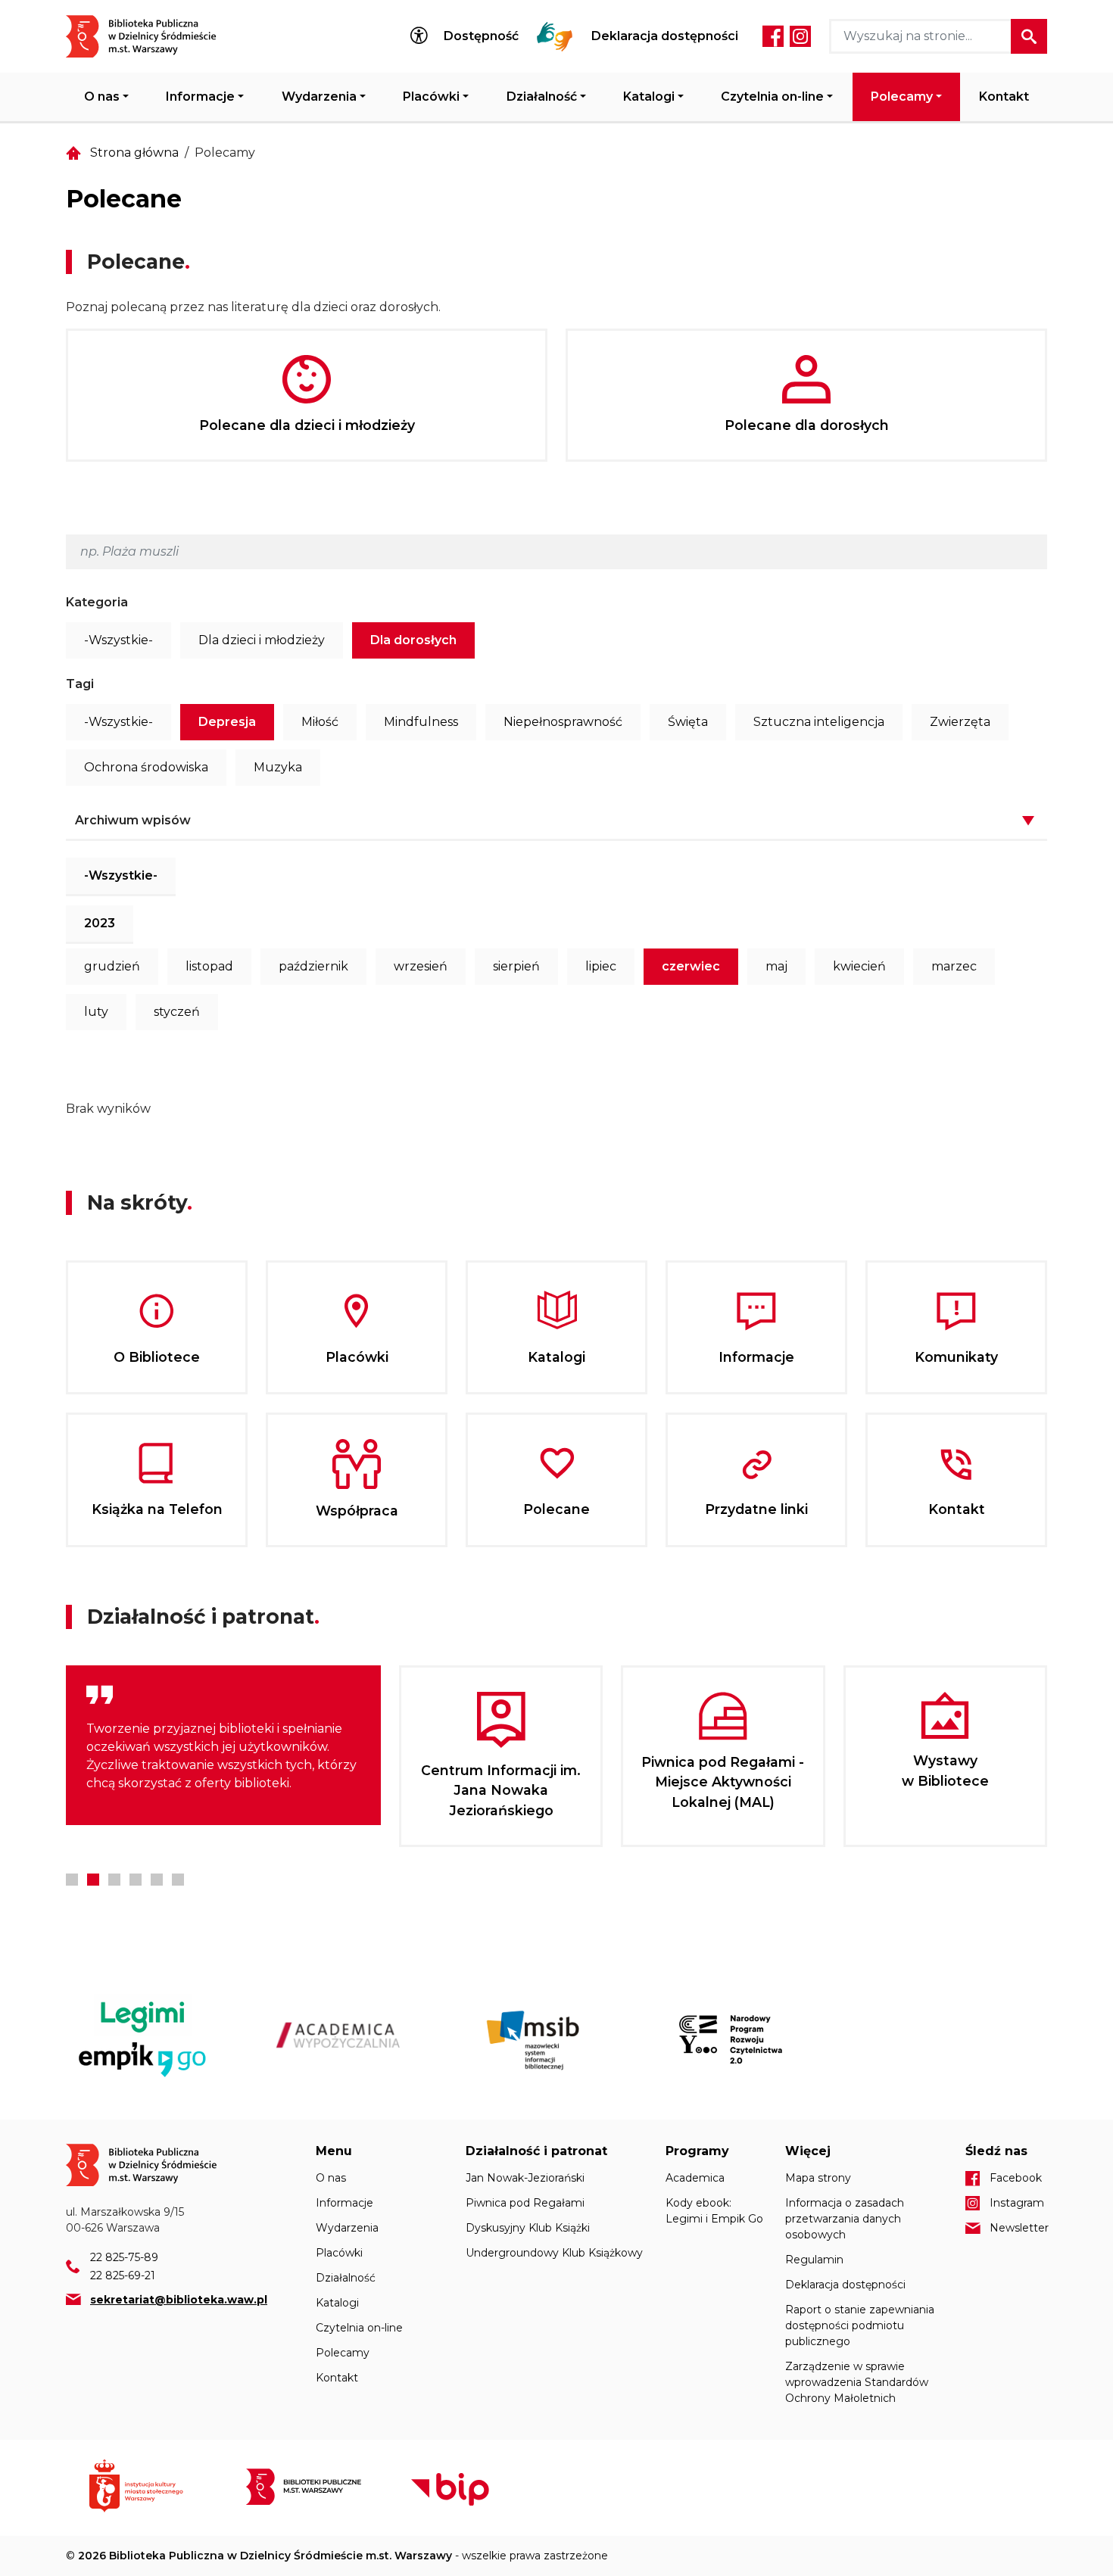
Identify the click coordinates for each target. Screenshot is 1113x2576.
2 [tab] (93, 1880)
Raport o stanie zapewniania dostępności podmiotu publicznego (860, 2325)
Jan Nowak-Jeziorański (525, 2178)
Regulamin (814, 2260)
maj (776, 966)
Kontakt (1004, 97)
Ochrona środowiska (146, 767)
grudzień (112, 966)
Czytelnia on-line (772, 97)
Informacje (200, 97)
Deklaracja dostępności (665, 36)
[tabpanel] (223, 1745)
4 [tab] (136, 1880)
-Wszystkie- (118, 640)
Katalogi (649, 97)
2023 (100, 923)
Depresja (227, 722)
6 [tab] (178, 1880)
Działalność (542, 97)
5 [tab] (157, 1880)
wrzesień (421, 966)
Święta (688, 722)
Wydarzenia (319, 97)
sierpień (516, 966)
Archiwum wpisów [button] (133, 820)
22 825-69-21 (123, 2275)
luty (96, 1012)
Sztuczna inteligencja (819, 722)
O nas (102, 97)
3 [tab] (114, 1880)
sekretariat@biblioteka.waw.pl (179, 2300)
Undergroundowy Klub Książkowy (554, 2253)
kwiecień (859, 966)
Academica (695, 2178)
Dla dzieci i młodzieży (262, 640)
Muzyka (278, 767)
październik (313, 966)
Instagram (800, 36)
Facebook (773, 36)
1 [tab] (72, 1880)
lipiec (601, 966)
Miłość (320, 722)
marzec (954, 966)
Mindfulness (421, 722)
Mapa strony (818, 2178)
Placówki (431, 97)
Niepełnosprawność (563, 722)
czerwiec (691, 966)
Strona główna (134, 153)
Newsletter (1018, 2228)
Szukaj (1029, 36)
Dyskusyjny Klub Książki (528, 2228)
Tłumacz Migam (555, 36)
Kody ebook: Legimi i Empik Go (714, 2211)
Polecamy (902, 97)
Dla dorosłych (413, 640)
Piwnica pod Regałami (525, 2203)
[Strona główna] (150, 36)
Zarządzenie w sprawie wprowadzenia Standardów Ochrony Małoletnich (857, 2382)
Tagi (80, 684)
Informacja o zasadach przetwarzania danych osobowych (845, 2219)
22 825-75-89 (124, 2257)
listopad (209, 966)
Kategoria (97, 602)
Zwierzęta (960, 722)
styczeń (177, 1012)
